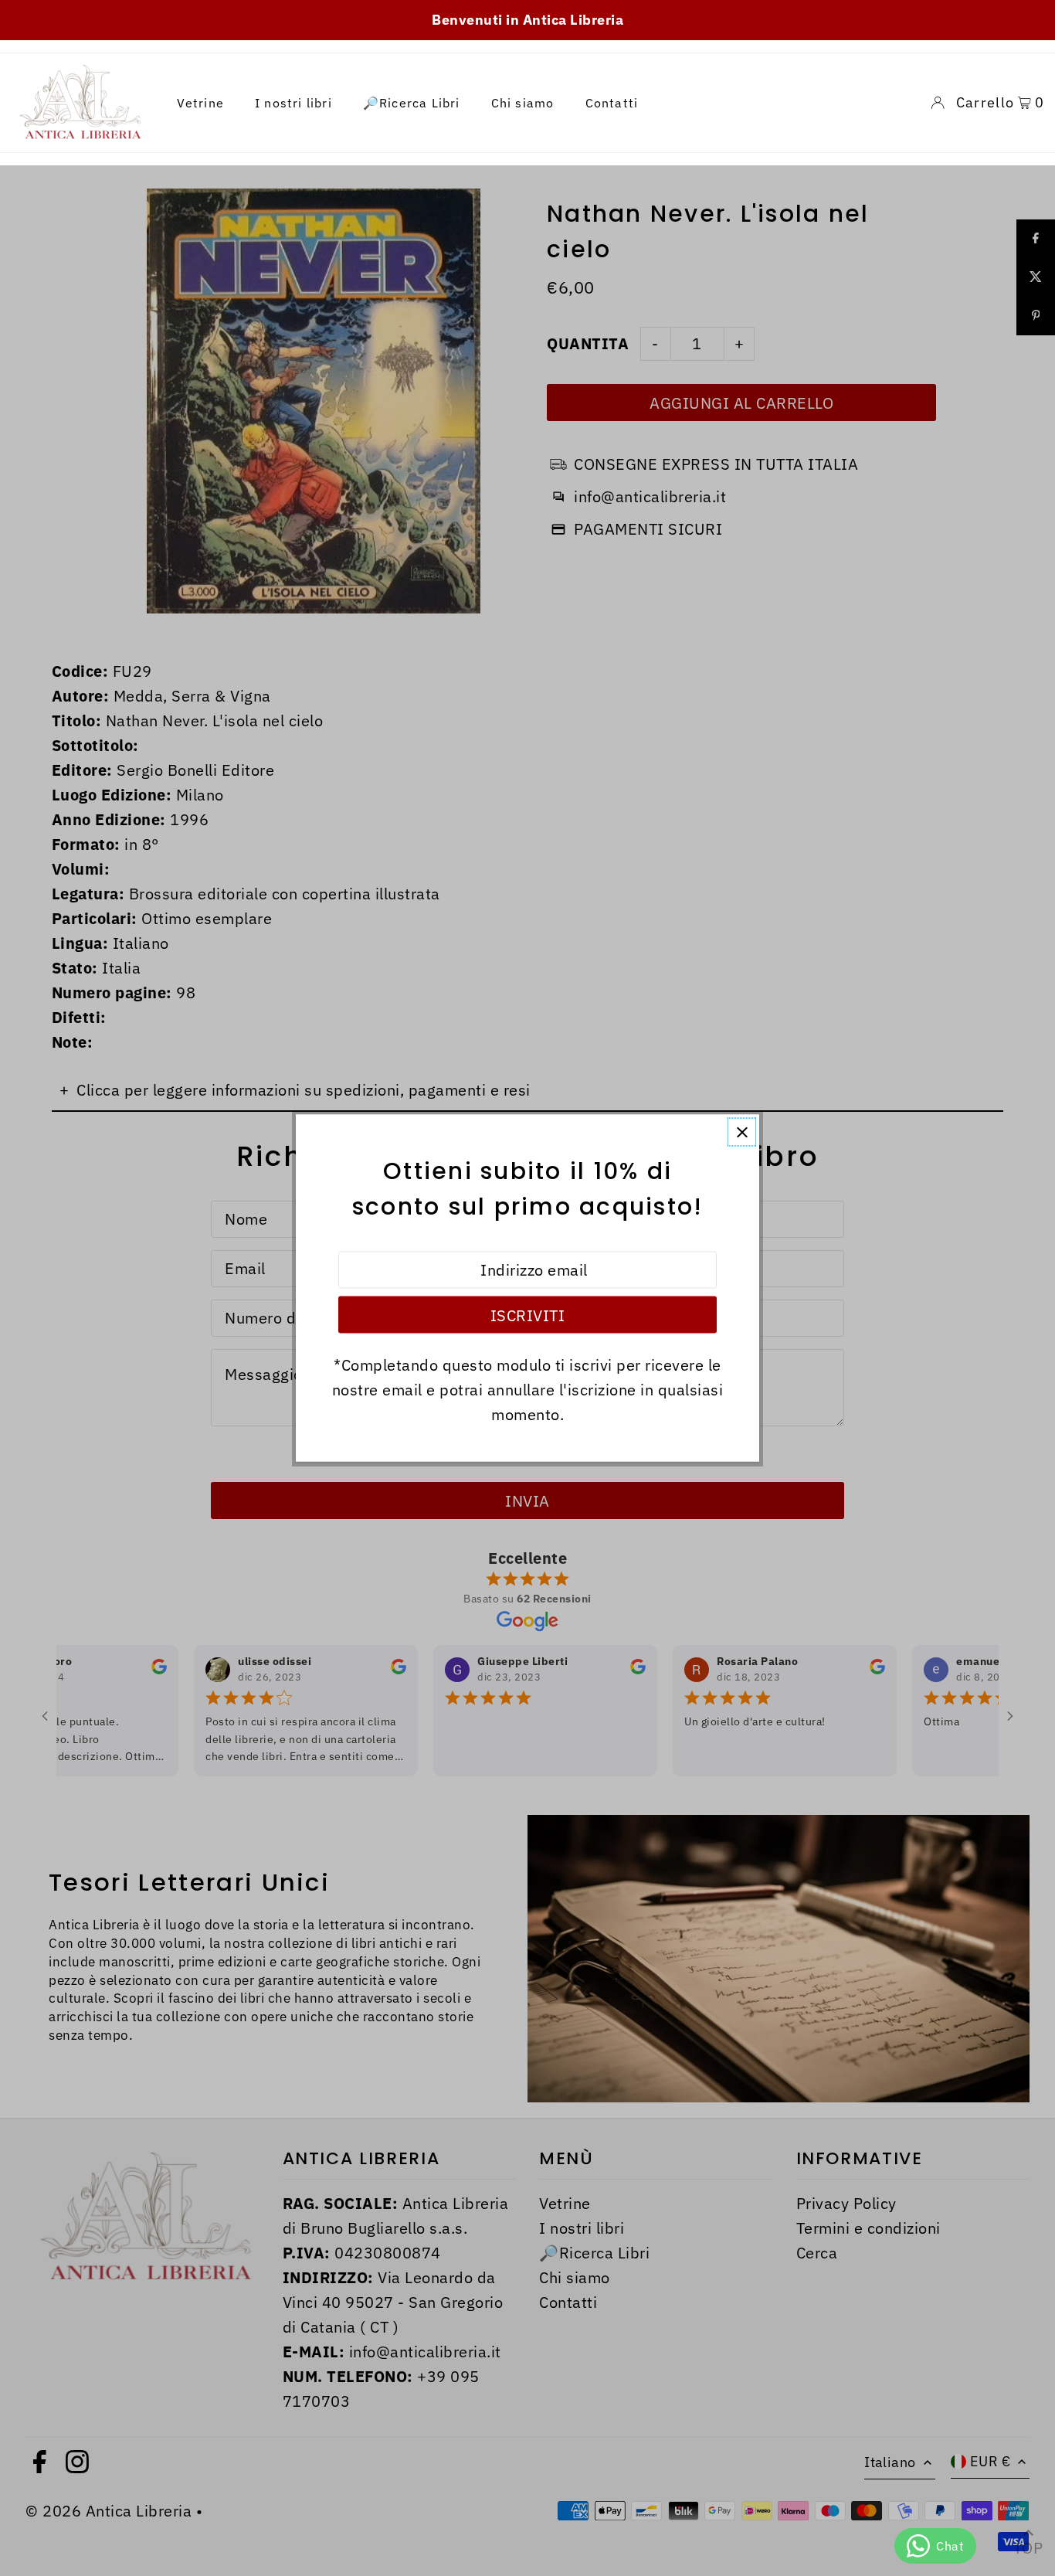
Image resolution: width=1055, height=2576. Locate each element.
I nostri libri (293, 103)
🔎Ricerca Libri (412, 103)
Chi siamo (523, 103)
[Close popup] (742, 1132)
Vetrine (200, 103)
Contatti (612, 103)
